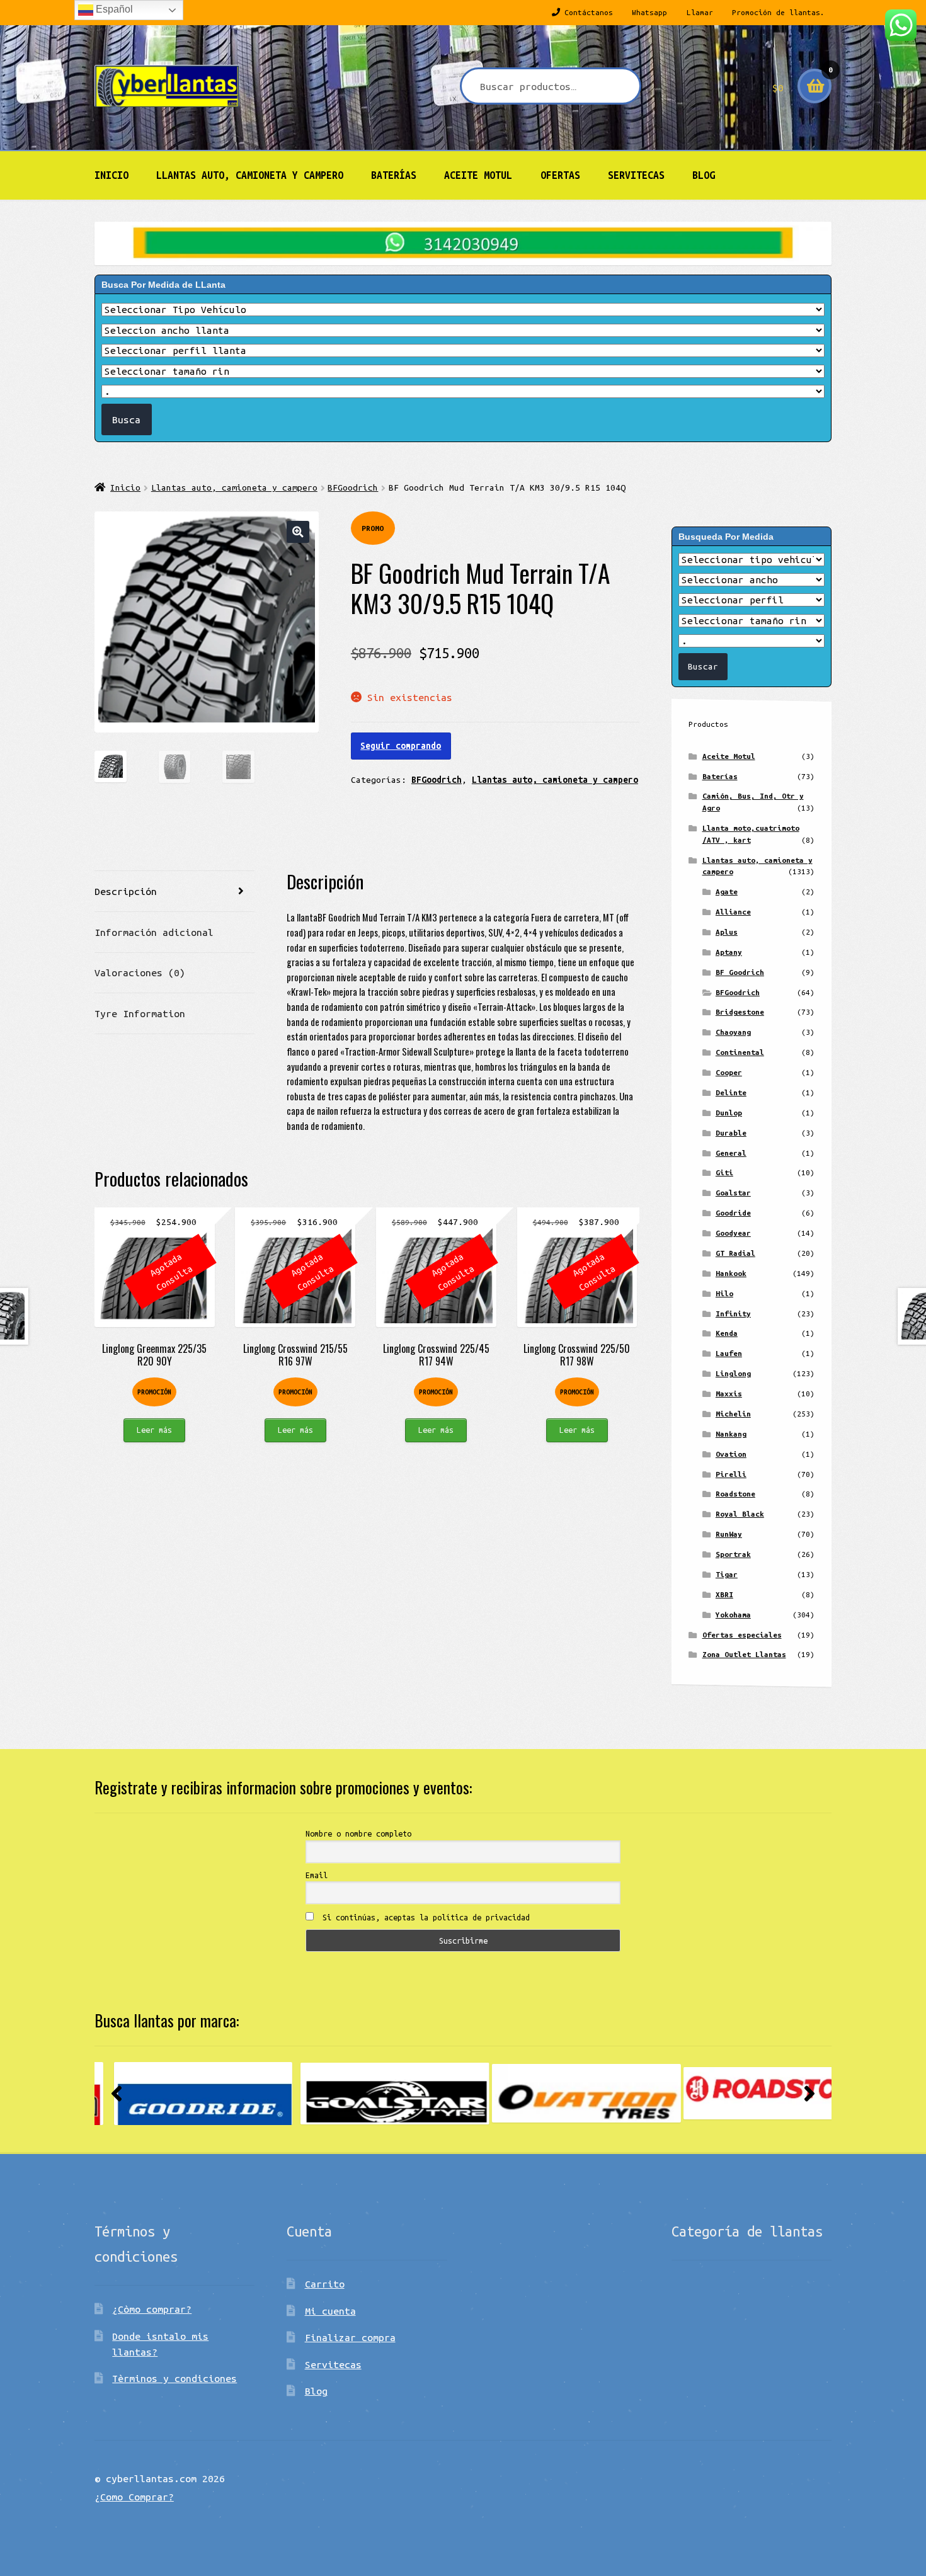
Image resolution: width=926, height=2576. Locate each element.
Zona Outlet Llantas (744, 1654)
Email (317, 1875)
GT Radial (735, 1253)
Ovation (731, 1454)
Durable (731, 1133)
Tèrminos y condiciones (174, 2378)
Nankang (731, 1434)
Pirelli (731, 1474)
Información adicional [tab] (154, 932)
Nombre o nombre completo (358, 1833)
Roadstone (735, 1494)
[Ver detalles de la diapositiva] (189, 2094)
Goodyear (733, 1233)
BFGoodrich (353, 487)
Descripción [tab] (126, 891)
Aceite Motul (478, 175)
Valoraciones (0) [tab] (140, 972)
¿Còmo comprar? (152, 2309)
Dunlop (729, 1113)
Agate (727, 892)
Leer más (154, 1430)
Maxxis (729, 1393)
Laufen (729, 1353)
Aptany (729, 952)
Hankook (731, 1273)
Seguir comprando (401, 746)
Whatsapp (649, 12)
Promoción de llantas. (778, 12)
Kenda (727, 1333)
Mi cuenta (330, 2311)
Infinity (733, 1314)
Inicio (111, 175)
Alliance (733, 912)
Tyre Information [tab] (140, 1013)
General (731, 1153)
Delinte (731, 1092)
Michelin (733, 1414)
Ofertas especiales (742, 1635)
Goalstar (733, 1193)
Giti (724, 1172)
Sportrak (733, 1554)
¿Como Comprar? (134, 2497)
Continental (740, 1052)
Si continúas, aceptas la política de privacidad (424, 1917)
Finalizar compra (350, 2337)
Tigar (727, 1574)
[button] (298, 532)
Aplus (727, 932)
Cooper (729, 1072)
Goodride (733, 1213)
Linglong (733, 1373)
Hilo (724, 1293)
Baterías (394, 175)
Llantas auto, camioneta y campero (250, 175)
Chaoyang (733, 1032)
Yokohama (733, 1615)
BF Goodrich (740, 972)
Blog (704, 175)
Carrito (325, 2284)
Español (113, 9)
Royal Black (740, 1514)
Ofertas (560, 175)
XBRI (724, 1594)
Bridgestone (740, 1012)
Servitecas (636, 175)
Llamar (700, 12)
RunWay (729, 1534)
